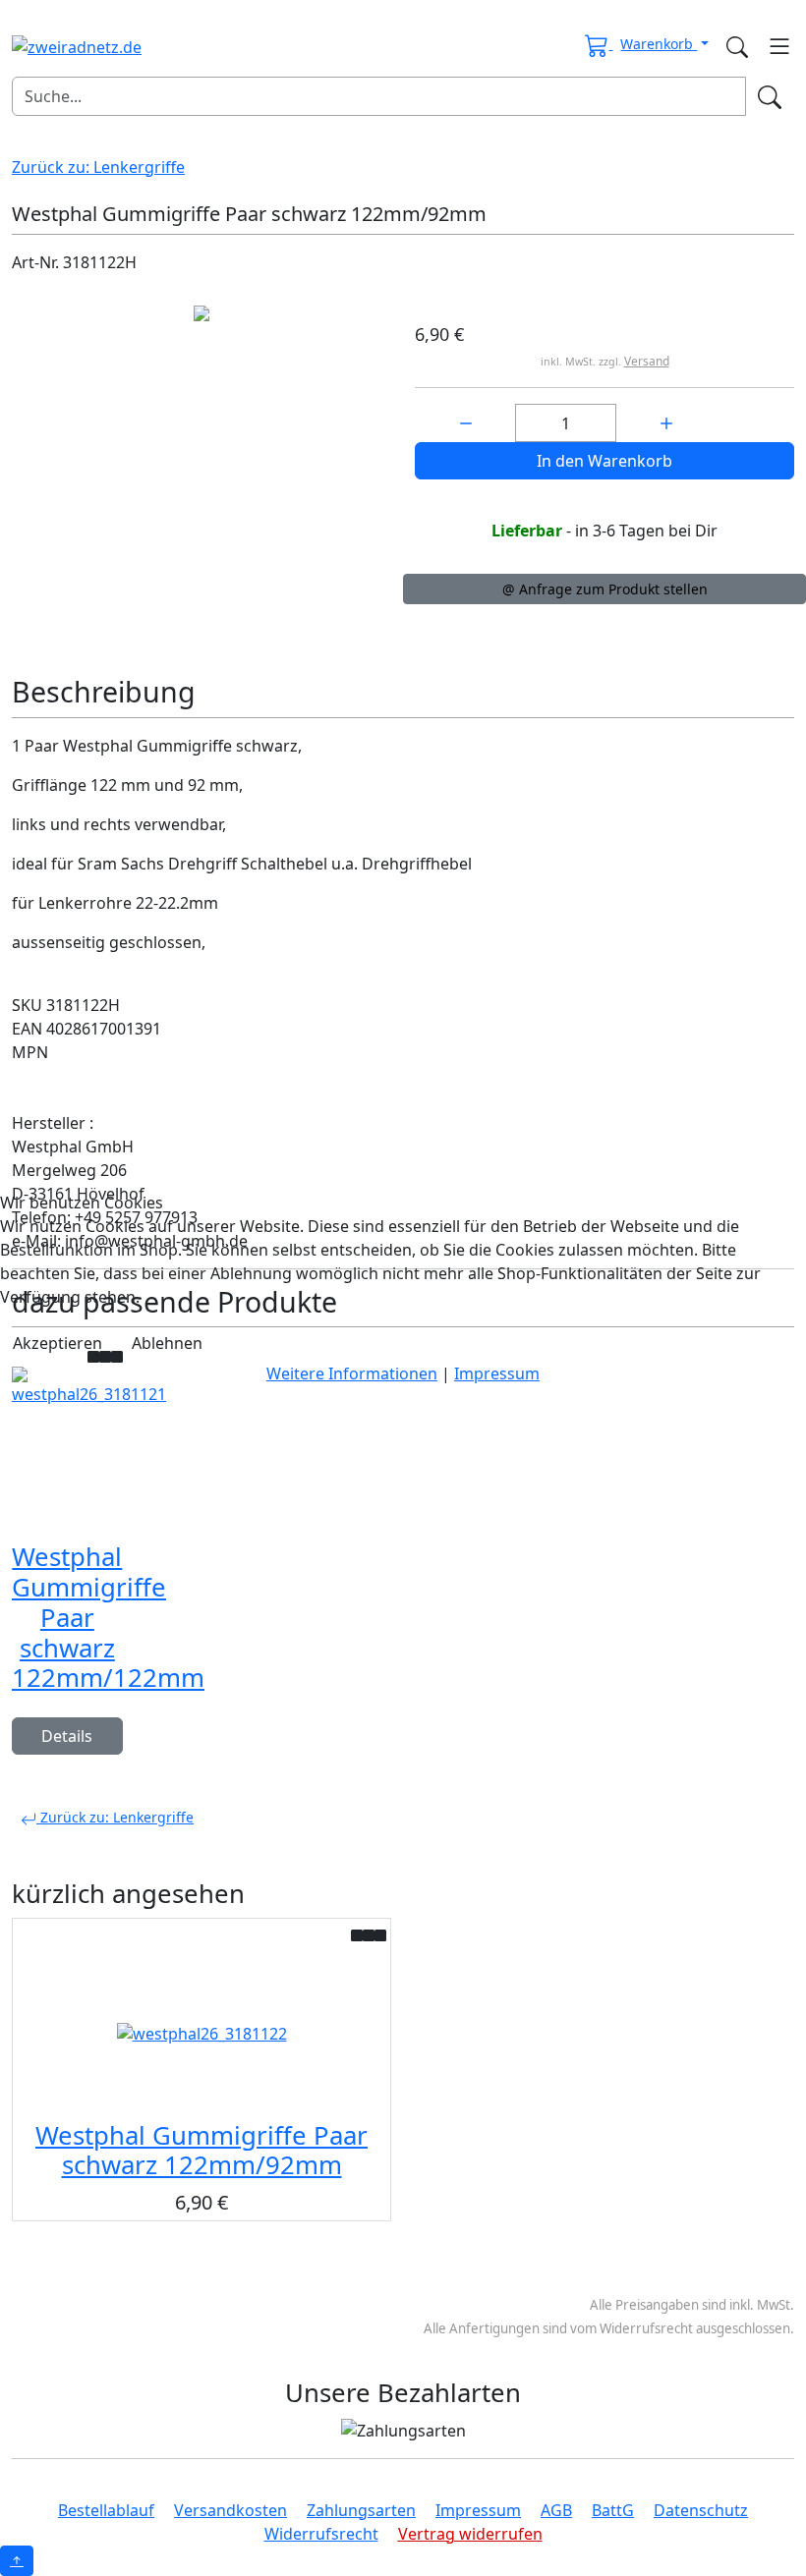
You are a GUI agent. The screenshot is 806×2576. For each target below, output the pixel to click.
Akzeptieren (58, 1343)
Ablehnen (167, 1343)
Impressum (497, 1373)
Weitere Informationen (352, 1373)
